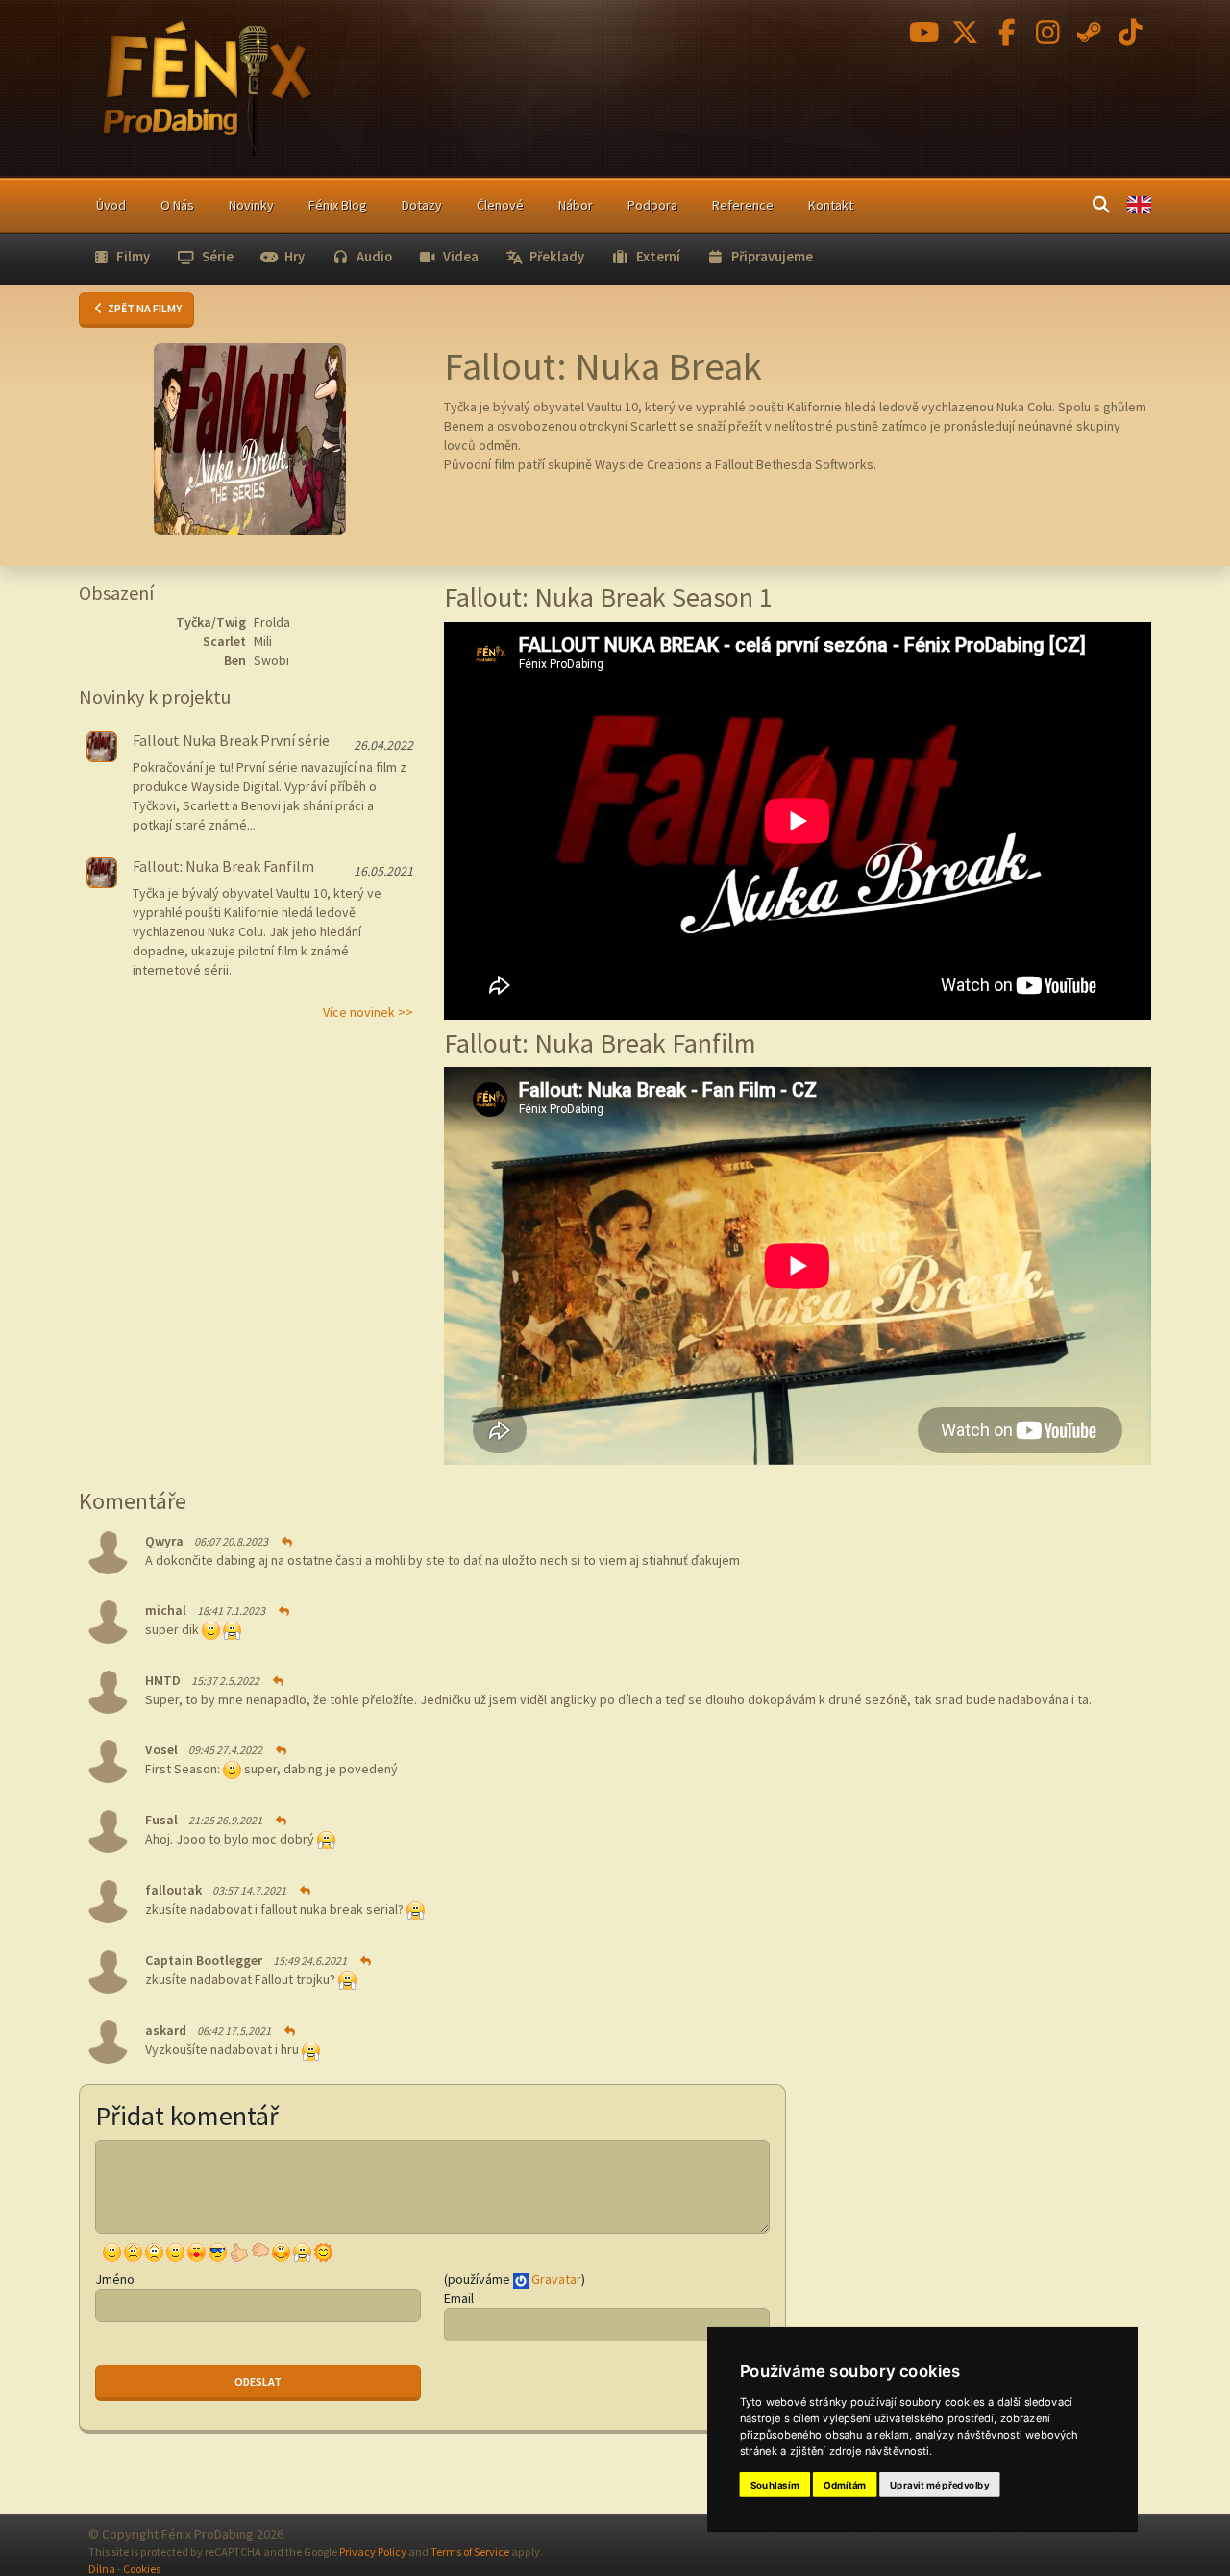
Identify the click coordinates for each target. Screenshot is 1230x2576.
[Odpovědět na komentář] (285, 1541)
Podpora (652, 205)
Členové (500, 205)
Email (459, 2298)
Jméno (115, 2279)
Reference (743, 205)
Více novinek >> (368, 1012)
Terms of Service (470, 2551)
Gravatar (556, 2279)
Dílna (102, 2569)
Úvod (111, 205)
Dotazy (422, 205)
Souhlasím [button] (775, 2485)
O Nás (177, 205)
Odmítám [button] (845, 2485)
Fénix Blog (338, 205)
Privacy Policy (373, 2551)
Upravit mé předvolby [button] (939, 2485)
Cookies (142, 2569)
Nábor (576, 205)
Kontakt (831, 205)
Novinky (251, 205)
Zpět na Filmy (144, 308)
